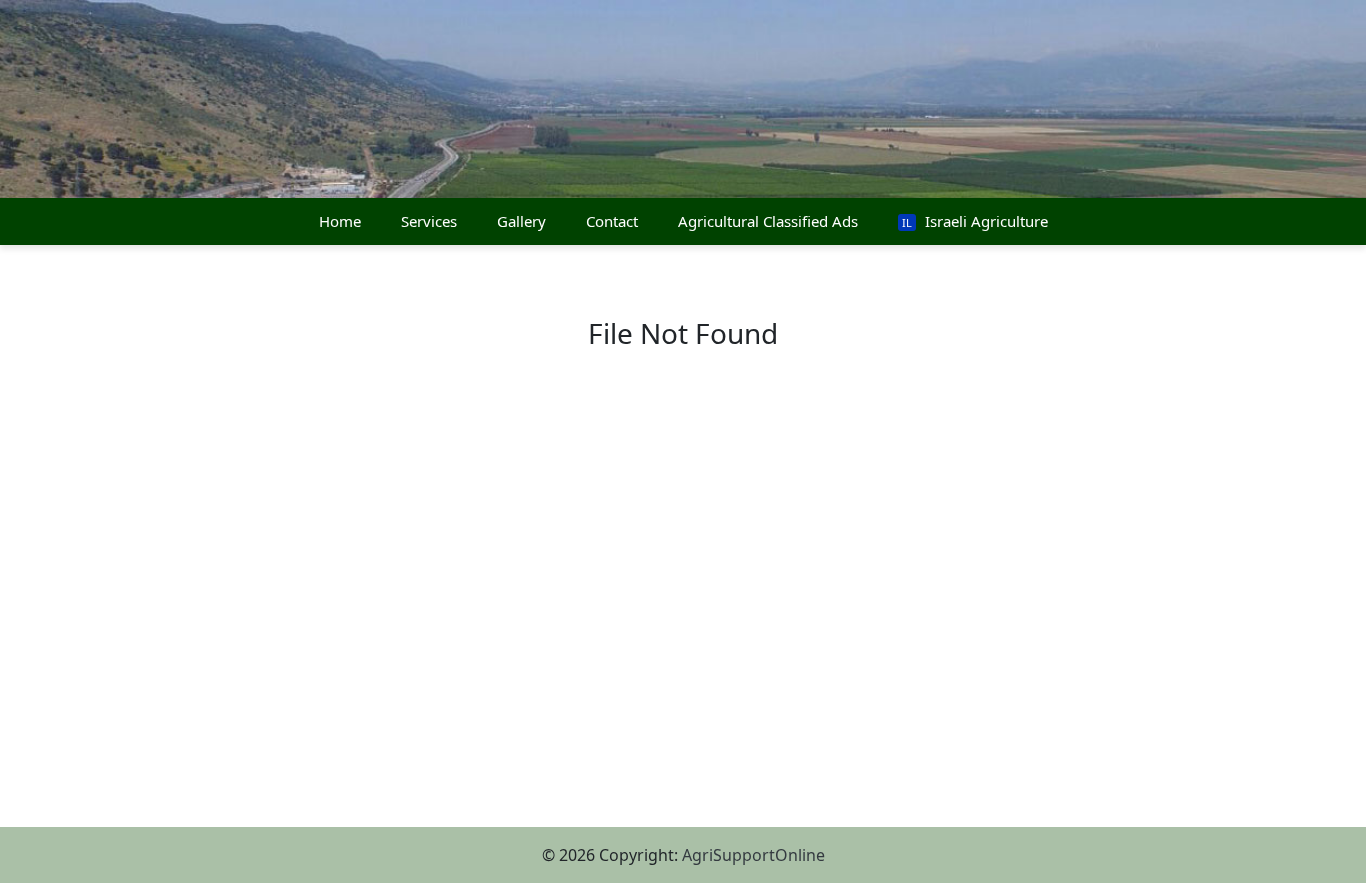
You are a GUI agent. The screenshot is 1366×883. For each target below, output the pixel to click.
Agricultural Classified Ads (768, 221)
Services (429, 221)
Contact (612, 221)
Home (340, 221)
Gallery (521, 221)
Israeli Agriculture (975, 221)
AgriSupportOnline (753, 855)
